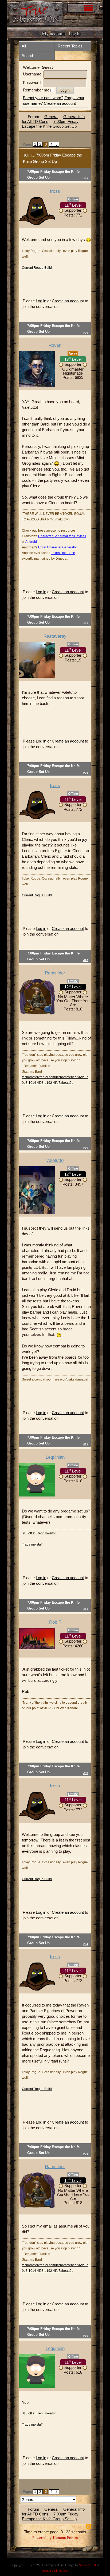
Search (28, 56)
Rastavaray (55, 636)
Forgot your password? (43, 98)
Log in (41, 301)
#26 (86, 333)
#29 (86, 960)
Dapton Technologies (55, 2570)
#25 (86, 178)
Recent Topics (70, 46)
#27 (86, 623)
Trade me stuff (32, 1544)
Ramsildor (55, 973)
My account (53, 33)
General (51, 117)
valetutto (55, 1160)
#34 (86, 1944)
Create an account (60, 103)
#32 (86, 1609)
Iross (55, 191)
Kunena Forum (65, 2537)
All (24, 46)
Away (73, 354)
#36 (86, 2336)
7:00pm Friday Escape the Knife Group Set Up (50, 124)
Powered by (42, 2537)
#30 (86, 1148)
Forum (34, 117)
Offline (73, 199)
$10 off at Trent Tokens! (39, 1533)
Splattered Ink (88, 2565)
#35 (86, 2154)
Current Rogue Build (37, 268)
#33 (86, 1773)
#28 (86, 773)
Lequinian (55, 1457)
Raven (55, 345)
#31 (86, 1444)
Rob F (55, 1622)
